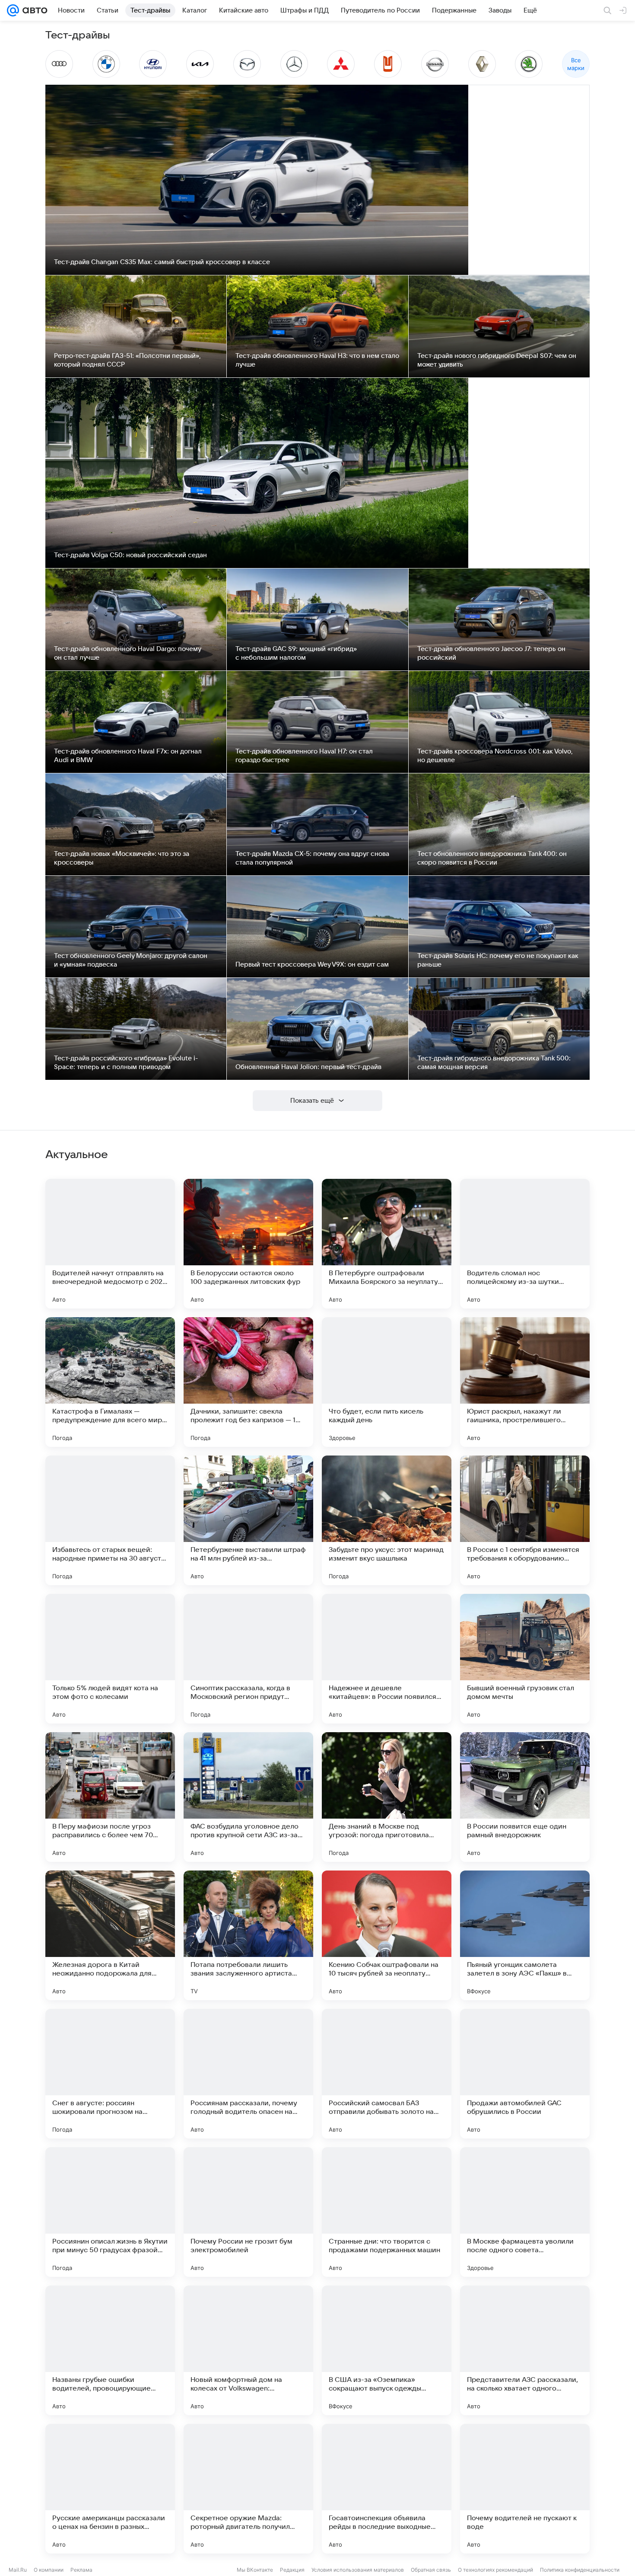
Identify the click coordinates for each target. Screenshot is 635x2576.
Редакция (292, 2570)
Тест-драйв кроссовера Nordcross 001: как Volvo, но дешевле (495, 756)
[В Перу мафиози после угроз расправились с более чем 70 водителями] (110, 1797)
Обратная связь (431, 2570)
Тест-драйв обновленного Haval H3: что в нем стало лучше (317, 360)
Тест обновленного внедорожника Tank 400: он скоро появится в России (492, 858)
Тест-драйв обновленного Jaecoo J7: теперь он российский (491, 653)
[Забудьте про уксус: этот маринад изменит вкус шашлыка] (387, 1520)
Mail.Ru (18, 2570)
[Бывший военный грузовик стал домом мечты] (525, 1659)
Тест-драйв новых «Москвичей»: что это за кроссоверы (122, 858)
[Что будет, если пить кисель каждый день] (387, 1382)
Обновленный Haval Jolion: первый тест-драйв (308, 1067)
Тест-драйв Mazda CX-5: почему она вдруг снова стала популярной (312, 858)
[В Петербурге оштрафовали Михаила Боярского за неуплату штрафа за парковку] (387, 1244)
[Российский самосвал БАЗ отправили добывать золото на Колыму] (387, 2074)
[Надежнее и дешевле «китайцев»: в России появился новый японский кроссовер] (387, 1659)
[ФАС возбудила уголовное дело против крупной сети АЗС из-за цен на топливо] (248, 1797)
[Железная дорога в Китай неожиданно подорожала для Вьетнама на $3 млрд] (110, 1935)
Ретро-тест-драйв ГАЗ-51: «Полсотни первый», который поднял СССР (127, 360)
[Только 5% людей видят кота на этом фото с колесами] (110, 1659)
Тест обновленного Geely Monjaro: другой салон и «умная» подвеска (131, 960)
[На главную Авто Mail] (33, 10)
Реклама (81, 2570)
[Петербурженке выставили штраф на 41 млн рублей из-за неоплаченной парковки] (248, 1520)
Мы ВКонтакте (255, 2570)
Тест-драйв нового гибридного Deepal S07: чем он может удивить (497, 360)
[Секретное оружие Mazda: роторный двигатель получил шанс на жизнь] (248, 2489)
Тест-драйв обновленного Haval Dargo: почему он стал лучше (128, 653)
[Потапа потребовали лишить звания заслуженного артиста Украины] (248, 1935)
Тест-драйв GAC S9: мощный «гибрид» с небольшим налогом (296, 653)
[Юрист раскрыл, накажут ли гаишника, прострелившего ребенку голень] (525, 1382)
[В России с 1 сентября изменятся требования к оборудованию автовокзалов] (525, 1520)
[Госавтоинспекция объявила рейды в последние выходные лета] (387, 2489)
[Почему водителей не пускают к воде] (525, 2489)
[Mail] (13, 10)
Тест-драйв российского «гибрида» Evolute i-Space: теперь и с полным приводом (126, 1063)
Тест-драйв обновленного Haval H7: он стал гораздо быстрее (304, 756)
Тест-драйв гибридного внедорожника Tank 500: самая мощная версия (494, 1063)
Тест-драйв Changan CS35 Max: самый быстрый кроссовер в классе (162, 262)
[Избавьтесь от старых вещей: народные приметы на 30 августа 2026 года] (110, 1520)
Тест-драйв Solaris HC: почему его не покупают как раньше (498, 960)
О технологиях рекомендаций (495, 2570)
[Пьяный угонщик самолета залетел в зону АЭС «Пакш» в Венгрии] (525, 1935)
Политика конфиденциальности (580, 2570)
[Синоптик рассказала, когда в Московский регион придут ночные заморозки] (248, 1659)
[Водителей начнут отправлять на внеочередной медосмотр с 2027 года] (110, 1244)
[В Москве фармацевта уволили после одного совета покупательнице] (525, 2212)
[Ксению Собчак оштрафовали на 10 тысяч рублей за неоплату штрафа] (387, 1935)
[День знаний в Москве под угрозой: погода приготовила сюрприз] (387, 1797)
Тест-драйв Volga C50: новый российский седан (130, 555)
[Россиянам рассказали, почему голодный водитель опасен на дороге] (248, 2074)
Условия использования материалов (358, 2570)
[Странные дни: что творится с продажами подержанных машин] (387, 2212)
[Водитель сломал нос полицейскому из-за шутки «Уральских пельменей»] (525, 1244)
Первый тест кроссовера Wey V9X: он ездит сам (312, 964)
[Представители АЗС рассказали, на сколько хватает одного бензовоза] (525, 2350)
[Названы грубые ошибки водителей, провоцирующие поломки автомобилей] (110, 2350)
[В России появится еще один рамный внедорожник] (525, 1797)
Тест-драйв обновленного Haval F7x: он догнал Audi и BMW (128, 756)
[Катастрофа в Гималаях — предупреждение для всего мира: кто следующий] (110, 1382)
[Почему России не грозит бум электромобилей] (248, 2212)
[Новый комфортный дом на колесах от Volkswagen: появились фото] (248, 2350)
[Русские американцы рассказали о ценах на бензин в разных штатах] (110, 2489)
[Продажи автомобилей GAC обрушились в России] (525, 2074)
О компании (49, 2570)
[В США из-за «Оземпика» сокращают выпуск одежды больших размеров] (387, 2350)
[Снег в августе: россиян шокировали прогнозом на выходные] (110, 2074)
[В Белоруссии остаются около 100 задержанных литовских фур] (248, 1244)
